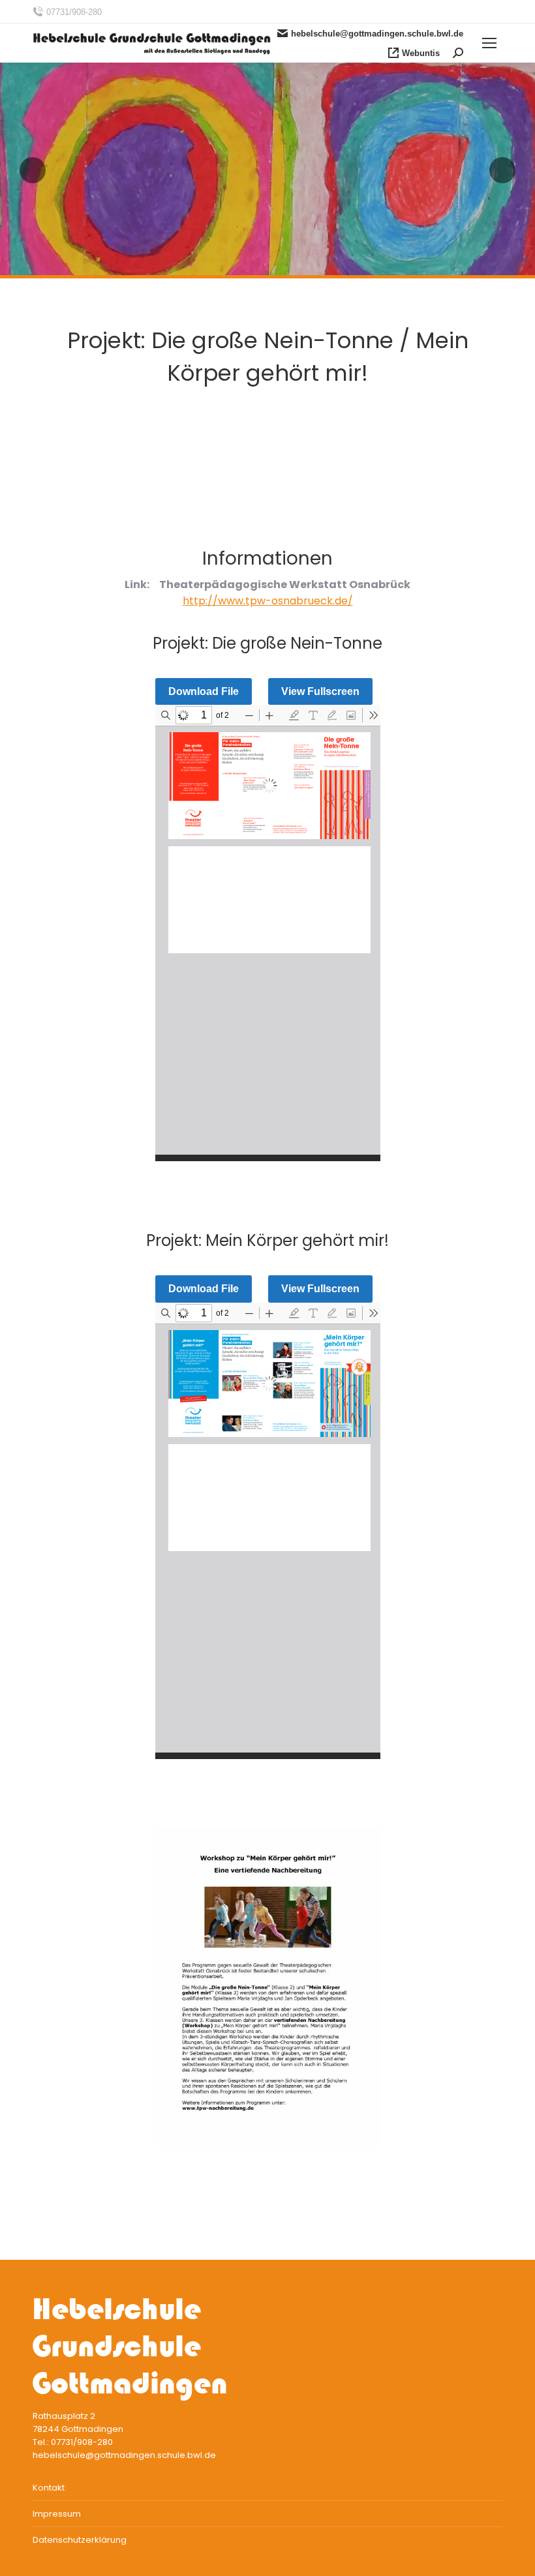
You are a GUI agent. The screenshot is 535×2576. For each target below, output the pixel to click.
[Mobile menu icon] (489, 43)
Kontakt (49, 2488)
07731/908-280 (74, 12)
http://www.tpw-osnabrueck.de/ (268, 601)
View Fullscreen (320, 691)
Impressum (57, 2514)
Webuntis (421, 53)
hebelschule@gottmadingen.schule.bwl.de (377, 34)
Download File (204, 691)
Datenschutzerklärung (80, 2540)
